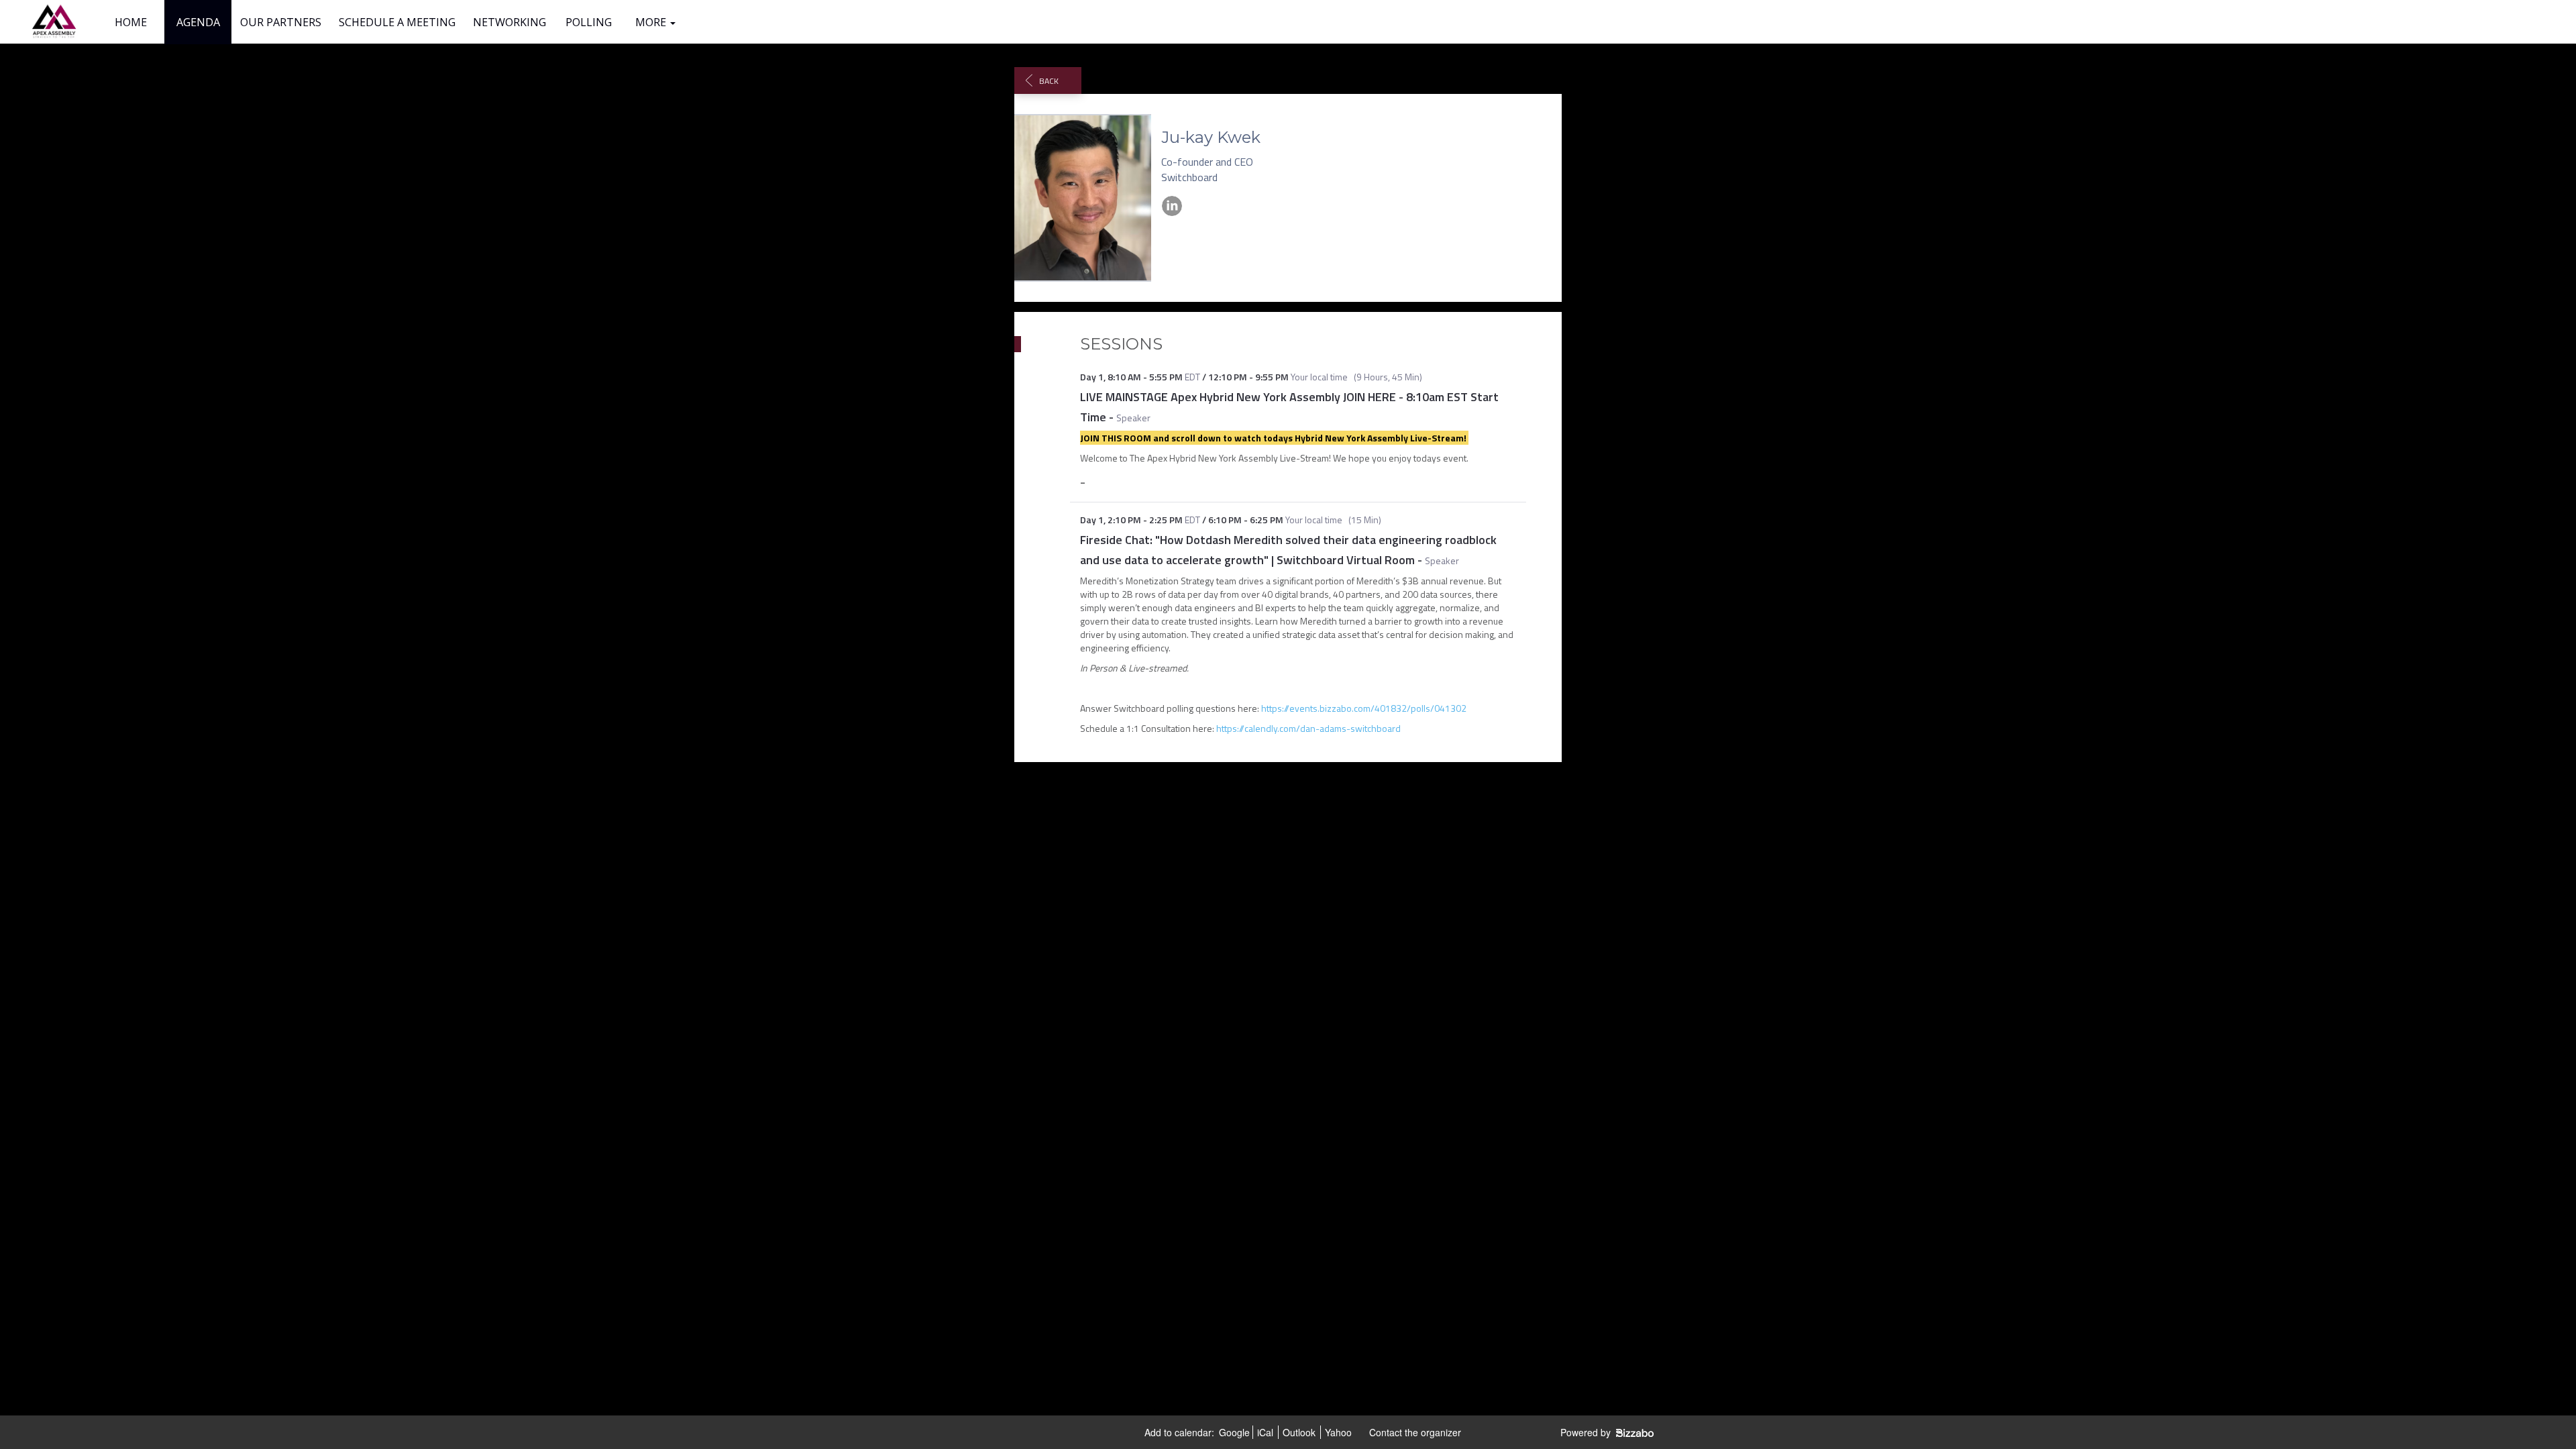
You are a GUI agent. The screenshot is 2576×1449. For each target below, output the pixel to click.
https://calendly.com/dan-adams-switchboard (1311, 728)
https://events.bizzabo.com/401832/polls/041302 (1364, 708)
